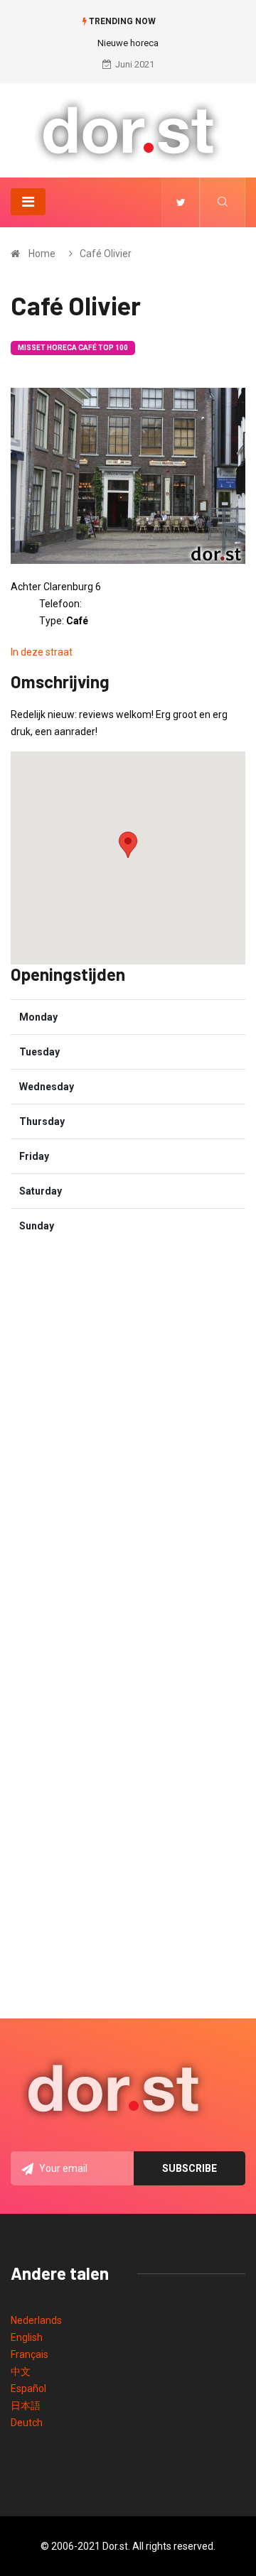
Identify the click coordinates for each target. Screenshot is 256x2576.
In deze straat (42, 652)
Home (42, 254)
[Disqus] (128, 1432)
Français (30, 2354)
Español (28, 2388)
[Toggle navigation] (28, 202)
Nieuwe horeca (128, 43)
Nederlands (36, 2320)
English (27, 2337)
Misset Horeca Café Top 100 (73, 348)
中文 (21, 2371)
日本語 (26, 2406)
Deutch (27, 2423)
